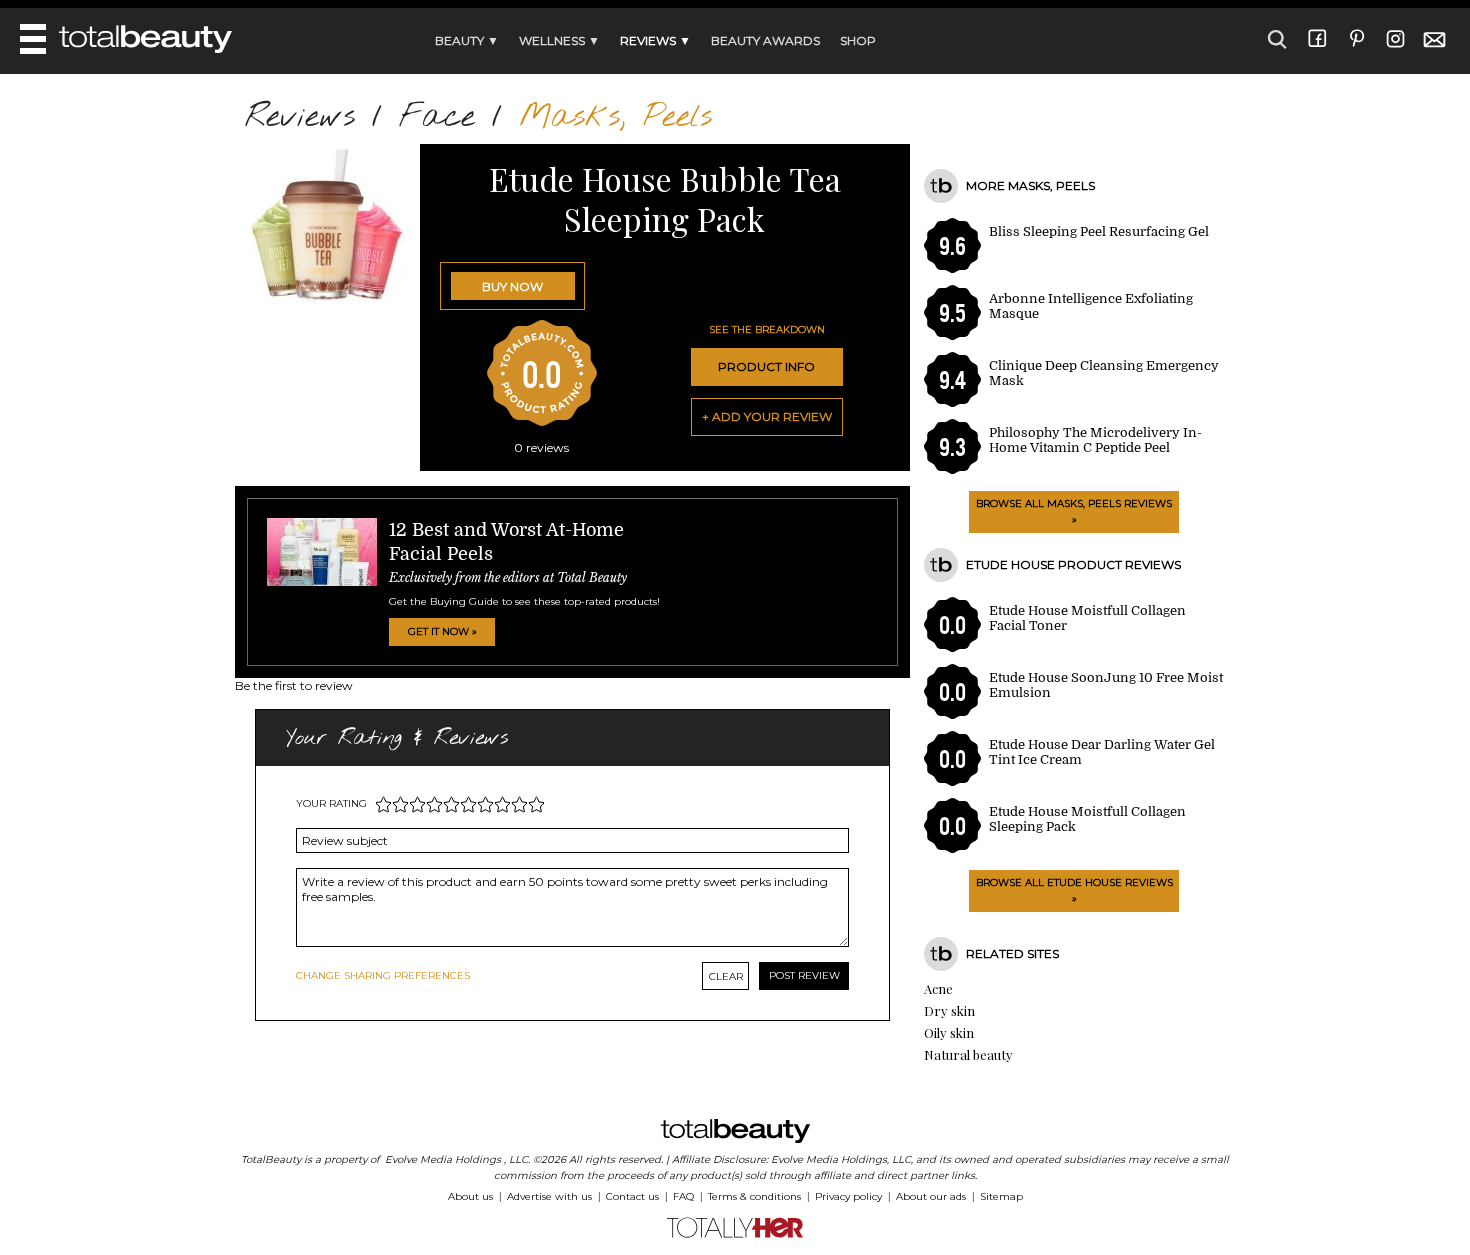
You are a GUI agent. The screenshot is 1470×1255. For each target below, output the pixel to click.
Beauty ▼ (467, 40)
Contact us (632, 1196)
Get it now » (442, 631)
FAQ (683, 1196)
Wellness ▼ (559, 40)
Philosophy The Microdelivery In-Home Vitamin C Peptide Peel (1095, 440)
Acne (938, 988)
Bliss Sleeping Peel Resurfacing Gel (1099, 231)
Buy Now (512, 286)
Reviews (300, 117)
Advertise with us (549, 1196)
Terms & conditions (754, 1196)
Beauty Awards (765, 40)
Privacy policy (848, 1196)
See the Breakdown (767, 329)
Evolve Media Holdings (443, 1159)
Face (437, 117)
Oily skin (949, 1032)
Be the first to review (294, 685)
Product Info (766, 366)
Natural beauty (968, 1054)
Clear (726, 976)
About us (470, 1196)
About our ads (931, 1196)
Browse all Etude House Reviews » (1074, 890)
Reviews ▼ (655, 40)
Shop (858, 40)
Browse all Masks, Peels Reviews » (1074, 511)
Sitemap (1001, 1196)
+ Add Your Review (767, 416)
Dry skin (949, 1010)
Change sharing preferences (383, 975)
